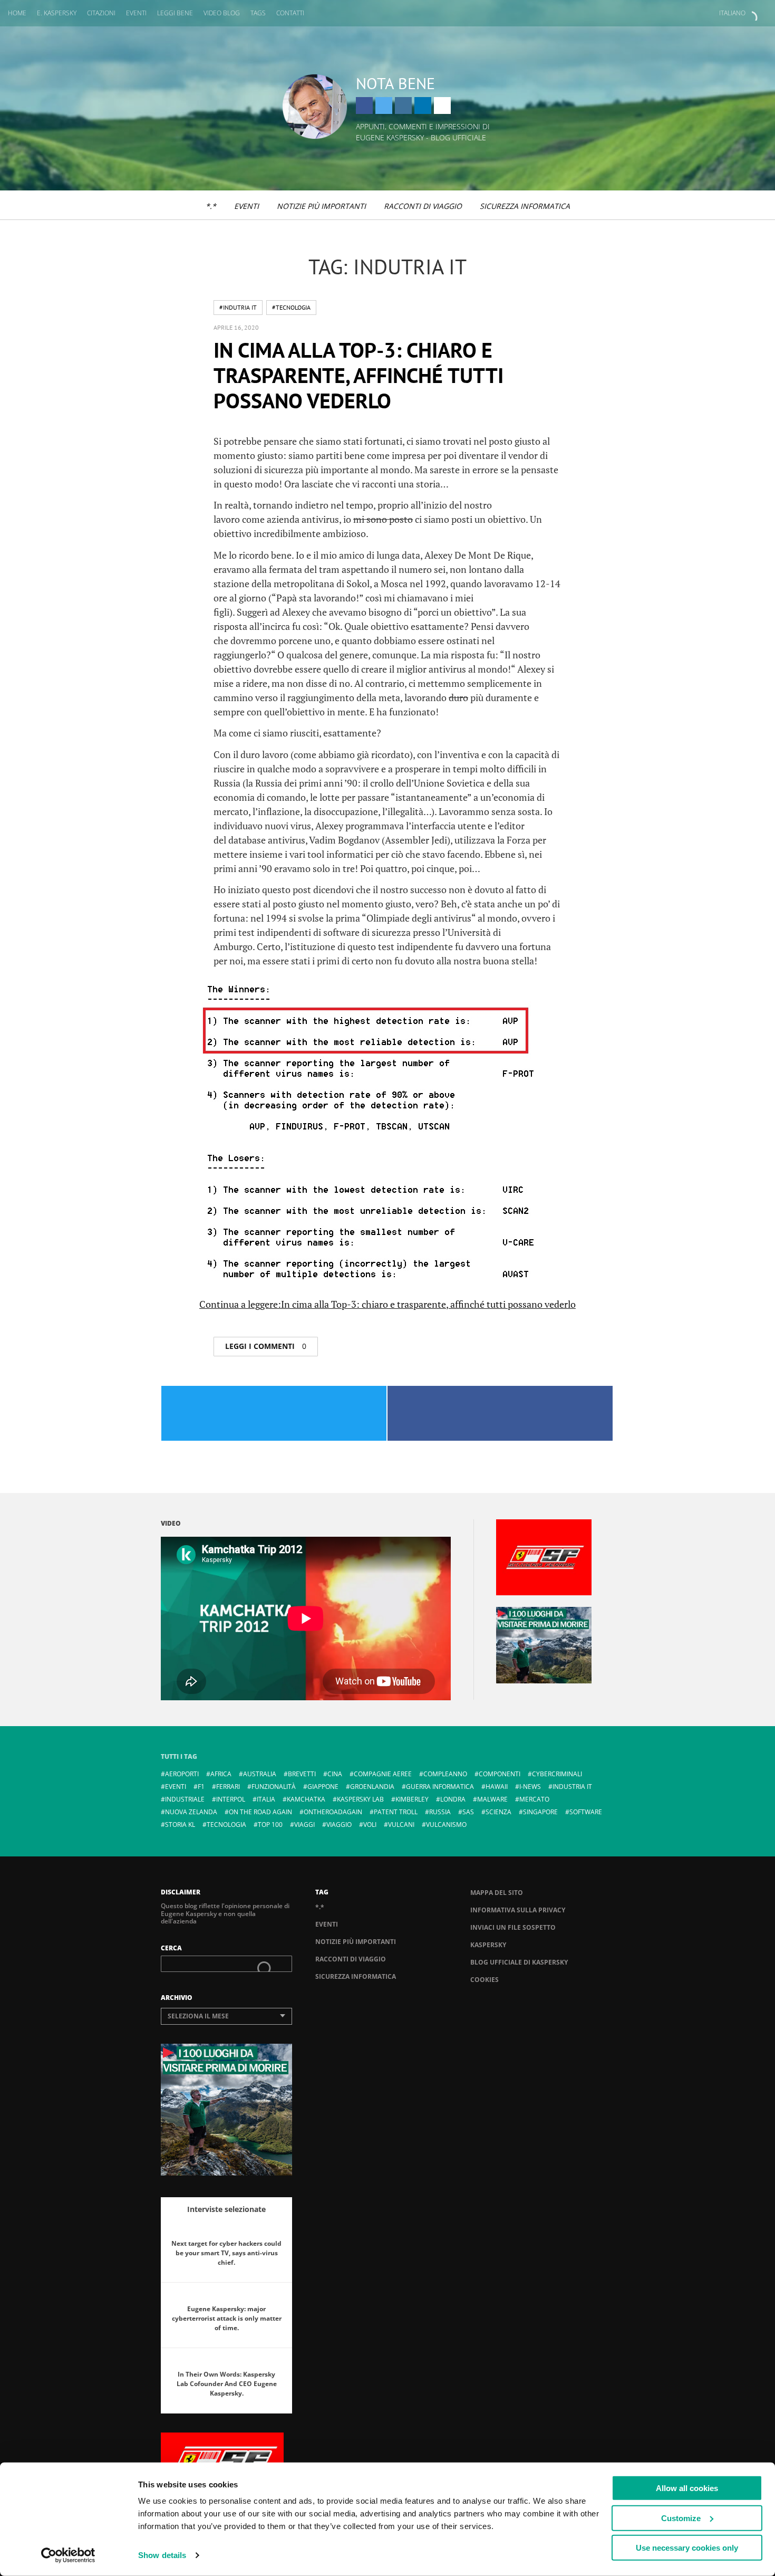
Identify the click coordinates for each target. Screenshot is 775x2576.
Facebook (364, 106)
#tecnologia (291, 307)
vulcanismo (446, 1825)
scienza (498, 1812)
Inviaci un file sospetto (513, 1927)
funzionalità (274, 1787)
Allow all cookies (687, 2488)
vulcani (401, 1825)
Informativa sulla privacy (518, 1910)
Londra (453, 1799)
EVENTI (136, 13)
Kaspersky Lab (360, 1799)
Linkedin (423, 106)
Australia (260, 1774)
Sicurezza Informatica (525, 206)
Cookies (485, 1980)
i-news (530, 1787)
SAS (468, 1812)
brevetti (302, 1774)
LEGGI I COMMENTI (266, 1346)
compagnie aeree (383, 1774)
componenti (500, 1774)
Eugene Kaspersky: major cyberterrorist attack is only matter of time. (227, 2318)
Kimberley (412, 1799)
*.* (211, 206)
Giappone (323, 1787)
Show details (162, 2555)
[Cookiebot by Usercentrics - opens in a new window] (68, 2555)
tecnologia (226, 1825)
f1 (201, 1787)
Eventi (246, 206)
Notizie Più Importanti (321, 206)
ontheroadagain (333, 1812)
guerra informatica (440, 1787)
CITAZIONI (101, 13)
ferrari (228, 1787)
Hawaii (497, 1787)
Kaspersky (488, 1945)
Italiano (732, 13)
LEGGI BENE (175, 13)
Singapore (540, 1812)
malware (492, 1799)
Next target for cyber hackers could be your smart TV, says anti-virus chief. (226, 2253)
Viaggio (339, 1825)
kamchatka (306, 1799)
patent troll (396, 1812)
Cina (335, 1774)
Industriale (185, 1799)
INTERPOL (231, 1799)
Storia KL (180, 1825)
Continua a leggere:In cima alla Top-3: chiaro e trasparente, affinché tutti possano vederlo (387, 1304)
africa (221, 1774)
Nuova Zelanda (191, 1812)
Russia (440, 1812)
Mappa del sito (497, 1893)
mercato (534, 1799)
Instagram (403, 106)
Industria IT (572, 1787)
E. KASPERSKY (57, 13)
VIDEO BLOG (222, 13)
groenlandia (372, 1787)
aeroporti (182, 1774)
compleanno (445, 1774)
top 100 (270, 1825)
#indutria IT (238, 307)
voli (370, 1825)
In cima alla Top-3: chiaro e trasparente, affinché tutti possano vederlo (359, 375)
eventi (176, 1787)
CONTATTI (290, 13)
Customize (681, 2518)
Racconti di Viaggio (423, 206)
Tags (258, 13)
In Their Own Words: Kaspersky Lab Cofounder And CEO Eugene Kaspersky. (227, 2384)
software (586, 1812)
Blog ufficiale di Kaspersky (519, 1962)
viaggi (304, 1825)
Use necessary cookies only (687, 2548)
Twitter (384, 106)
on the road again (260, 1812)
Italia (266, 1799)
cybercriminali (557, 1774)
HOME (17, 13)
